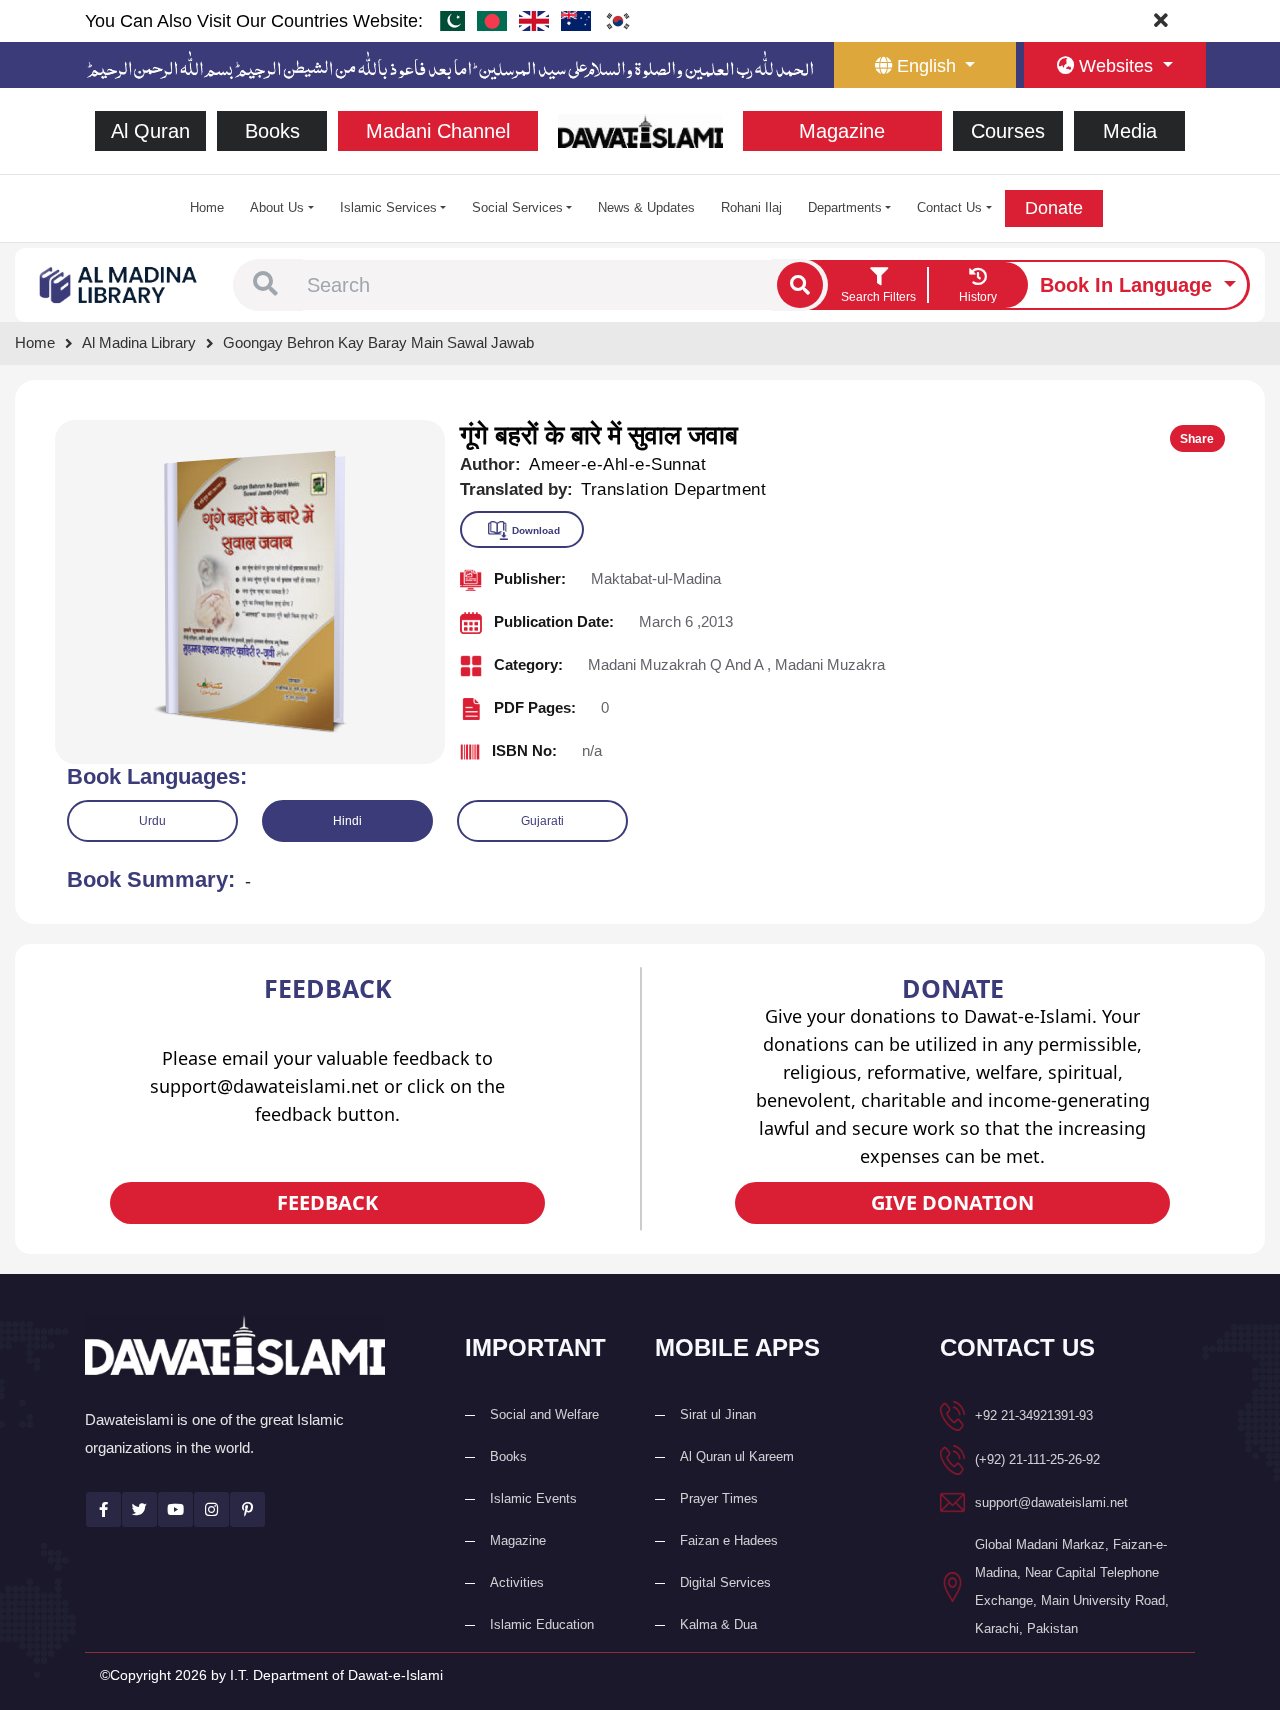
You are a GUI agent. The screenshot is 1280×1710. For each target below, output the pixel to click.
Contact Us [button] (949, 207)
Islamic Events (533, 1498)
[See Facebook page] (103, 1509)
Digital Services (725, 1582)
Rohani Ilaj (751, 207)
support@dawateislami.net (1051, 1502)
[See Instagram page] (211, 1509)
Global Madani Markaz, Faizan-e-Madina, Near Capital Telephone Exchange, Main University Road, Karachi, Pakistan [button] (1072, 1586)
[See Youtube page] (175, 1509)
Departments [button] (845, 207)
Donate (1054, 208)
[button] (265, 285)
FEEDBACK (327, 1202)
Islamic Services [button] (388, 207)
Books (272, 131)
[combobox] (537, 285)
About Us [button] (277, 207)
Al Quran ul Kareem (737, 1456)
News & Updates (646, 207)
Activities (517, 1582)
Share (1197, 439)
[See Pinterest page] (247, 1509)
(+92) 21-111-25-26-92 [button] (1037, 1459)
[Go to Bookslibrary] (119, 283)
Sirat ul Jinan (718, 1414)
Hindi (347, 821)
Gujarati (542, 821)
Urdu (152, 821)
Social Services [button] (517, 207)
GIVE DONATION (952, 1202)
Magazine (842, 131)
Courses (1008, 131)
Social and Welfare (544, 1414)
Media (1130, 131)
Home (207, 207)
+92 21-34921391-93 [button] (1034, 1415)
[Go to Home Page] (640, 129)
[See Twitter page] (139, 1509)
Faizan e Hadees (729, 1540)
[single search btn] (800, 285)
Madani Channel (438, 131)
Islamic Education (542, 1624)
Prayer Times (719, 1498)
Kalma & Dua (718, 1624)
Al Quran (150, 131)
